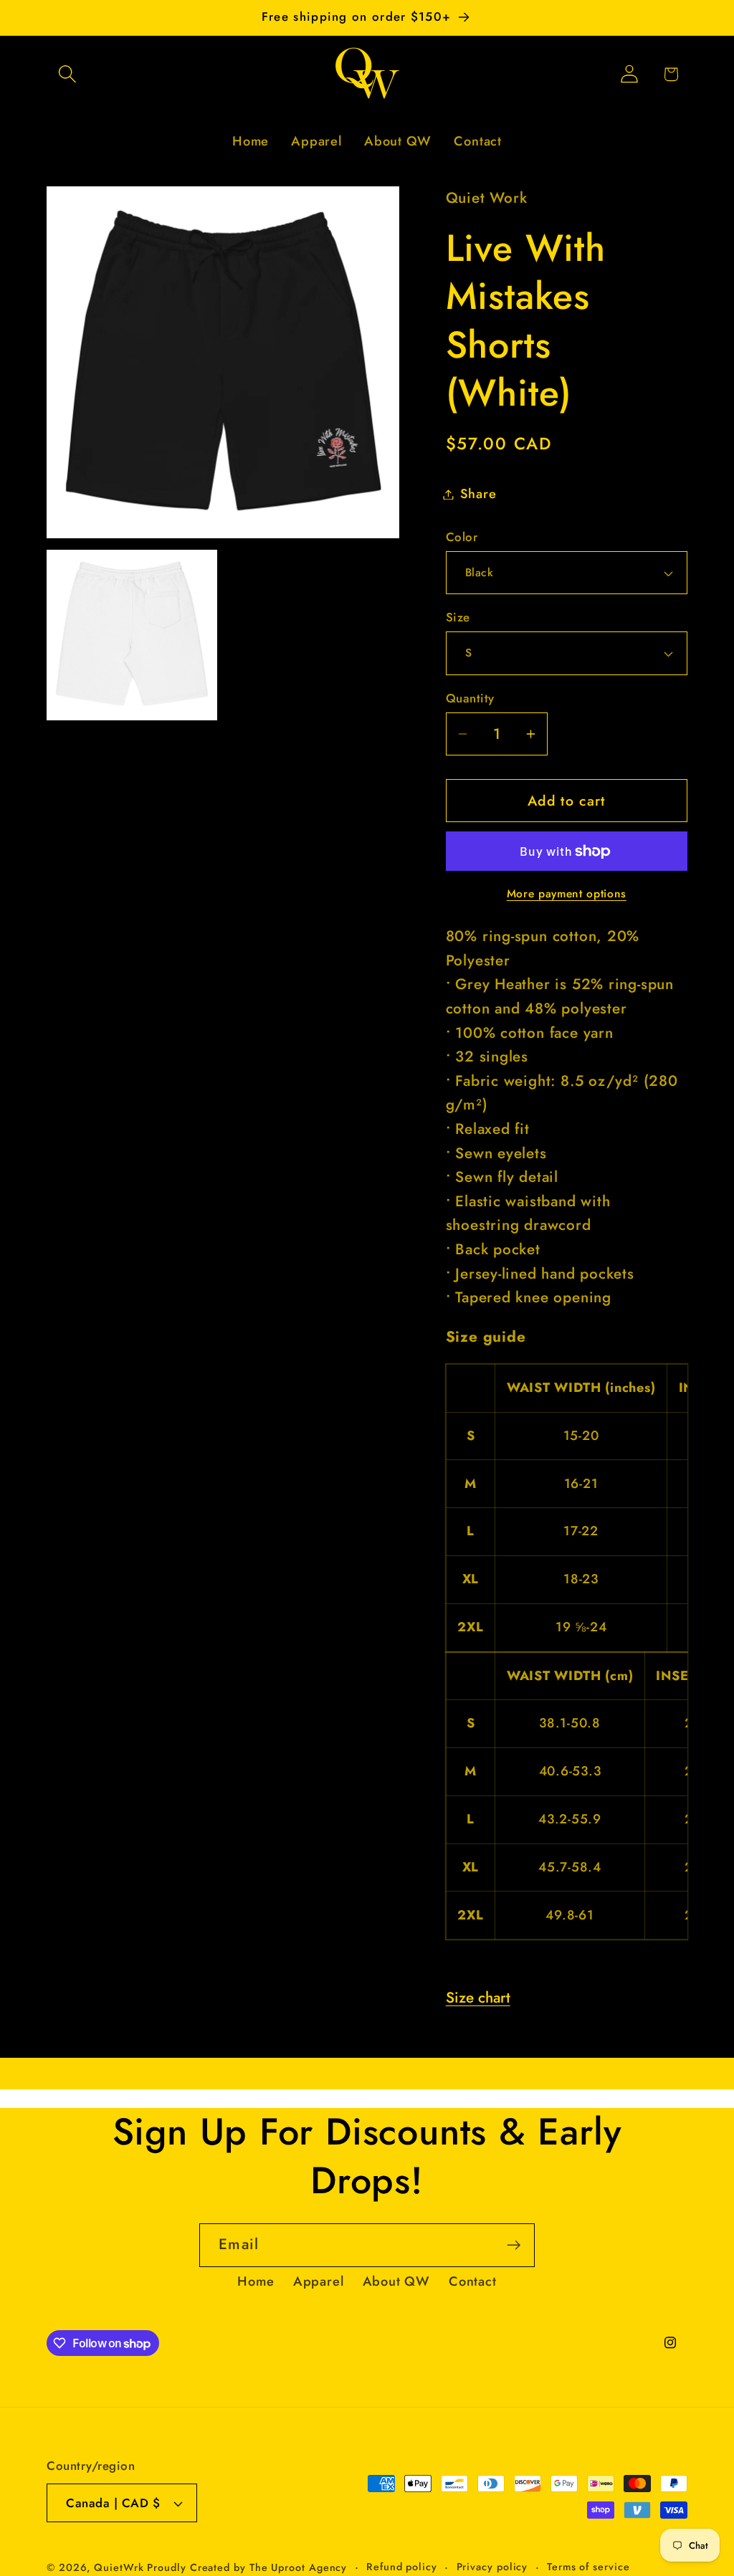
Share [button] (478, 494)
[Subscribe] (514, 2245)
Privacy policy (492, 2567)
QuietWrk (120, 2567)
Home (256, 2281)
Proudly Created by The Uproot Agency (247, 2567)
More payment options (567, 894)
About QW (396, 2281)
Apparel (318, 2281)
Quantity (470, 698)
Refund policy (402, 2567)
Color (462, 537)
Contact (472, 2281)
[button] (67, 74)
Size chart (478, 1998)
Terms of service (588, 2567)
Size (458, 617)
